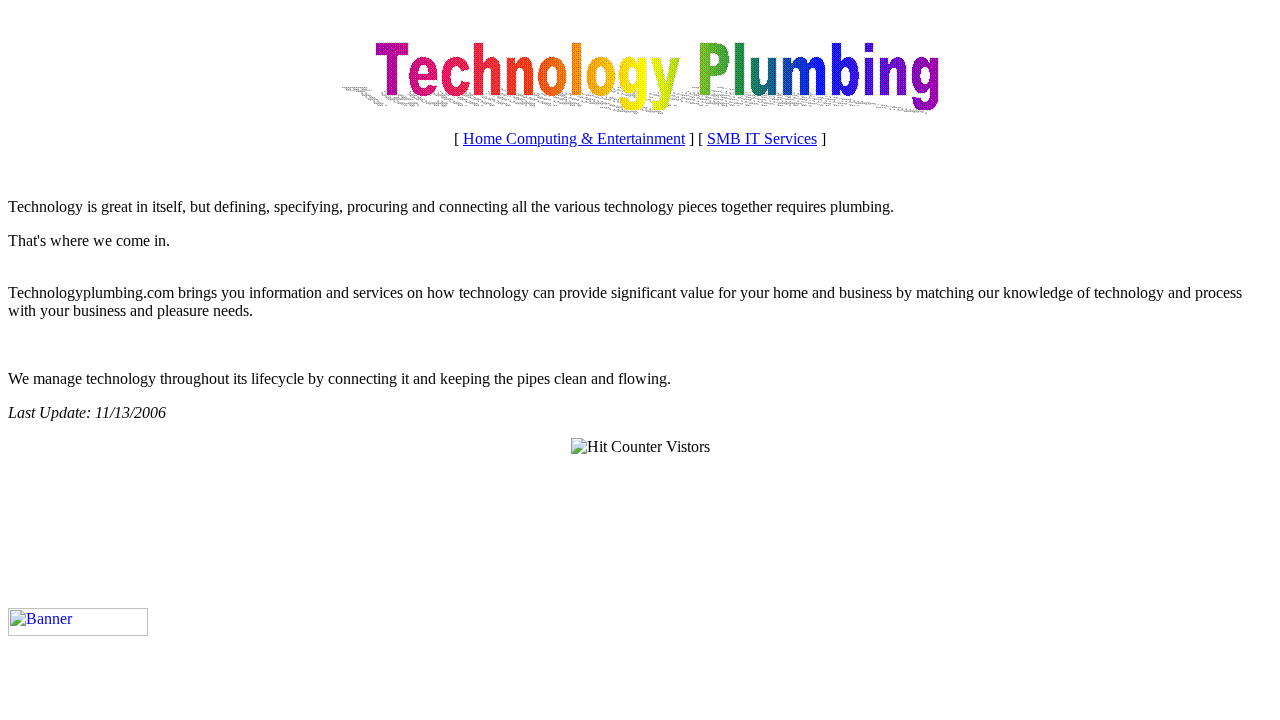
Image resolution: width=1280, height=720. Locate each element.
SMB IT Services (762, 138)
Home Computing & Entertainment (574, 138)
